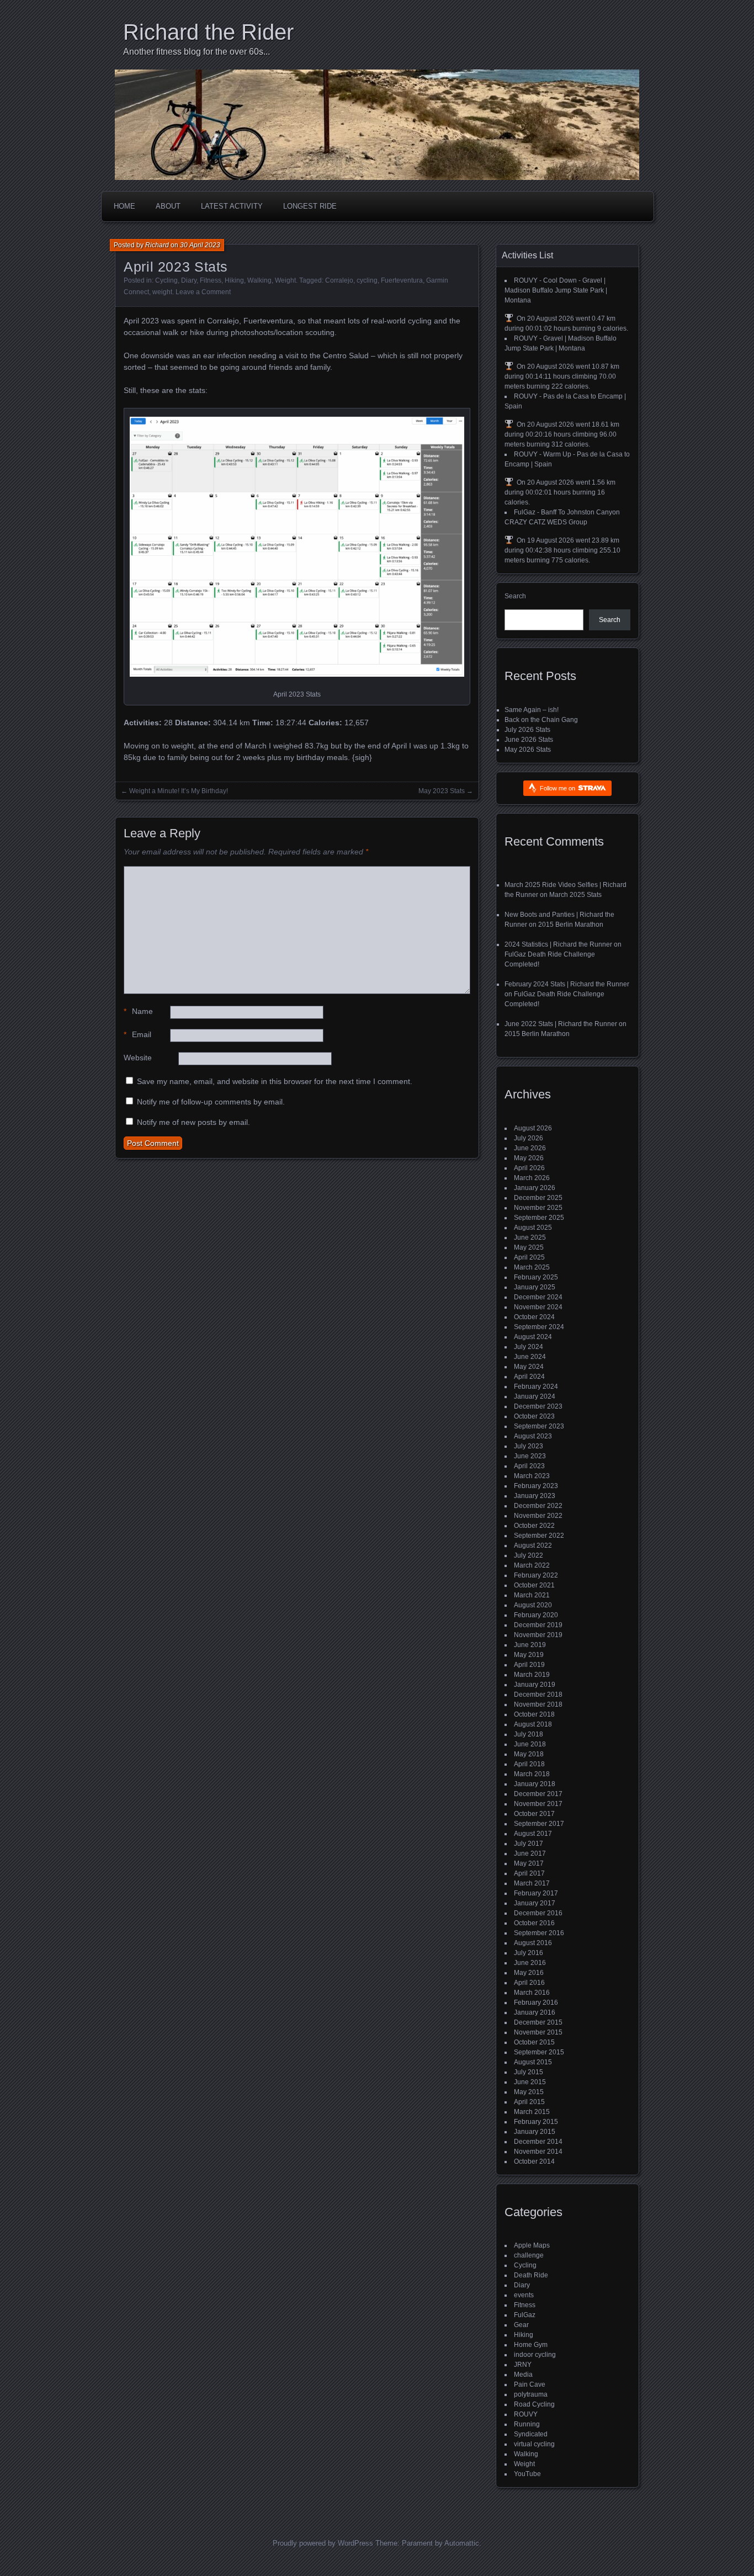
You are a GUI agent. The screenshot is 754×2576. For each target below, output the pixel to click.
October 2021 (534, 1585)
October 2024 (534, 1317)
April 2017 (529, 1873)
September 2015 (539, 2052)
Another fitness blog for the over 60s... (197, 52)
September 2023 (539, 1426)
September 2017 (539, 1824)
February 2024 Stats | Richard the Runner (567, 984)
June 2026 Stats (529, 740)
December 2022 (538, 1506)
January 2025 (535, 1287)
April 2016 (529, 1983)
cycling (367, 280)
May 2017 (529, 1863)
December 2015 (538, 2022)
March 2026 (532, 1178)
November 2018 (538, 1704)
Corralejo (339, 280)
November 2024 (538, 1307)
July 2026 (529, 1138)
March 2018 (532, 1774)
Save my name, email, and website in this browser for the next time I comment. (275, 1081)
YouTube (527, 2474)
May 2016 (529, 1973)
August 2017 (533, 1834)
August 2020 (533, 1605)
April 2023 (529, 1466)
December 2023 (538, 1406)
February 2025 (536, 1277)
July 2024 (529, 1347)
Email (137, 1034)
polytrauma (531, 2394)
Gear (521, 2325)
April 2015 (529, 2102)
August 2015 (533, 2062)
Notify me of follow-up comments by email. (211, 1102)
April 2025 (529, 1257)
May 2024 (529, 1367)
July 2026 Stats (527, 730)
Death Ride (531, 2275)
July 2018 (529, 1734)
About (168, 206)
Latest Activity (232, 206)
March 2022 (532, 1565)
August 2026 (533, 1128)
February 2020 (536, 1615)
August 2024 (533, 1337)
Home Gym (531, 2345)
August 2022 (533, 1545)
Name (138, 1011)
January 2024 (535, 1396)
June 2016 (530, 1963)
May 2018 (529, 1754)
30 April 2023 (200, 245)
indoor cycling (535, 2355)
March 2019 (532, 1675)
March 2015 (532, 2112)
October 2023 (534, 1416)
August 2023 (533, 1436)
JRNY (523, 2365)
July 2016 (529, 1953)
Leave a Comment (203, 292)
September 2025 (539, 1218)
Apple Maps (532, 2245)
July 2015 (529, 2072)
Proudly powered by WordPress (323, 2543)
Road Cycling (534, 2404)
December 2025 (538, 1198)
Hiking (234, 280)
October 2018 (534, 1714)
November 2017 (538, 1804)
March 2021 (532, 1595)
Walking (259, 280)
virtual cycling (534, 2444)
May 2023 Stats (442, 791)
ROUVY (526, 2414)
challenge (529, 2255)
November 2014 (538, 2152)
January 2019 (535, 1685)
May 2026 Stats (528, 750)
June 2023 (530, 1456)
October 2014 (534, 2161)
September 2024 (539, 1327)
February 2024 (536, 1387)
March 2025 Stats (575, 895)
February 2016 (536, 2003)
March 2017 (532, 1883)
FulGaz (525, 2315)
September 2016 (539, 1933)
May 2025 (529, 1247)
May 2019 (529, 1655)
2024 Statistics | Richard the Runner (558, 944)
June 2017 (530, 1853)
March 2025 (532, 1267)
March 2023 (532, 1476)
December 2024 (538, 1297)
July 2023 (529, 1446)
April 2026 (529, 1168)
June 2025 (530, 1237)
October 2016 (534, 1923)
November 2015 (538, 2032)
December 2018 (538, 1695)
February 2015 (536, 2122)
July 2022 (529, 1555)
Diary (189, 280)
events (524, 2295)
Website (138, 1058)
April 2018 (529, 1764)
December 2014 (538, 2142)
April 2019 (529, 1665)
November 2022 (538, 1516)
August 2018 (533, 1724)
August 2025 (533, 1228)
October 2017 (534, 1814)
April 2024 (529, 1377)
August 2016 (533, 1943)
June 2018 (530, 1744)
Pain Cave (530, 2384)
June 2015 (530, 2082)
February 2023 (536, 1486)
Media (523, 2375)
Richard (157, 245)
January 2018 (535, 1784)
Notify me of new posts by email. (193, 1122)
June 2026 (530, 1148)
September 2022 (539, 1536)
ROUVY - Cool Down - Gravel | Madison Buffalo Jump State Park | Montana (556, 290)
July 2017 (529, 1844)
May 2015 (529, 2092)
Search (515, 596)
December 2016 (538, 1913)
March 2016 (532, 1993)
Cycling (166, 280)
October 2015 (534, 2042)
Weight (285, 280)
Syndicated (531, 2434)
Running (527, 2424)
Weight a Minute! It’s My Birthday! (179, 791)
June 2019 (530, 1645)
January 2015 (535, 2132)
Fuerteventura (402, 280)
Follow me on (558, 788)
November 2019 (538, 1635)
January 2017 (535, 1903)
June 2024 (530, 1357)
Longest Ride (310, 206)
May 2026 (529, 1158)
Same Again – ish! (532, 710)
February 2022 (536, 1575)
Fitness (211, 280)
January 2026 (535, 1188)
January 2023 (535, 1496)
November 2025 (538, 1208)
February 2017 (536, 1893)
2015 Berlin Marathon (571, 925)
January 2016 (535, 2012)
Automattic (462, 2543)
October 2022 (534, 1526)
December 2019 (538, 1625)
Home (124, 206)
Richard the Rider (208, 32)
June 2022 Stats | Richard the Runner (561, 1024)
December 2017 (538, 1794)
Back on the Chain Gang (541, 720)
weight (162, 292)
